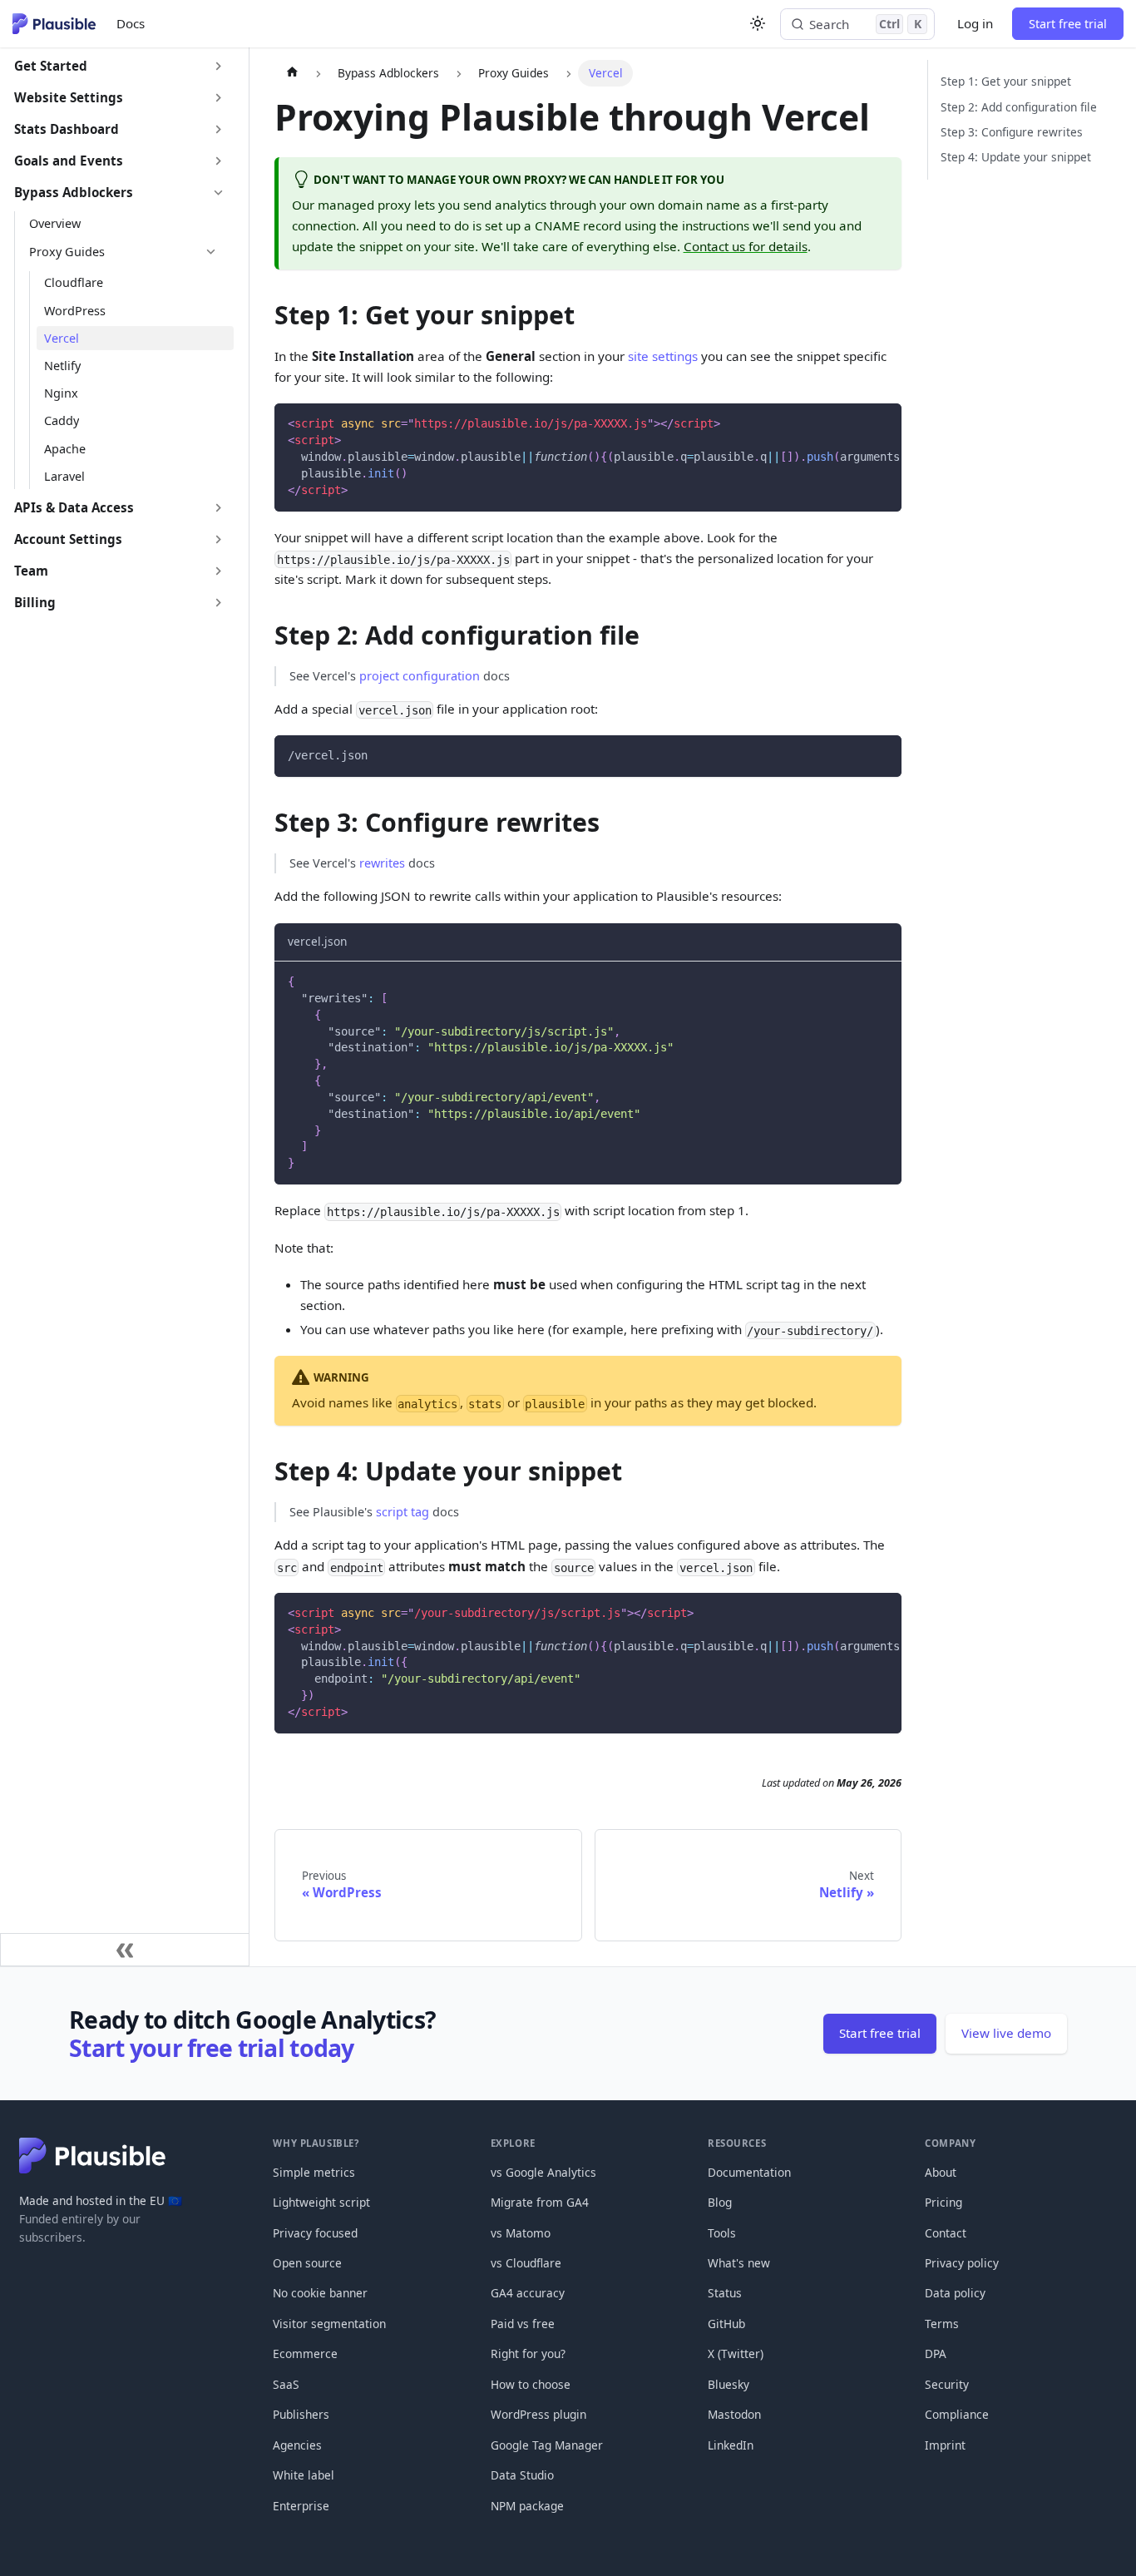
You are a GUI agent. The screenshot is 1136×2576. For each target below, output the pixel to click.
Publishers (301, 2414)
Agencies (297, 2445)
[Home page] (291, 73)
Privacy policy (962, 2263)
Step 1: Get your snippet (1006, 81)
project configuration (420, 676)
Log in (975, 23)
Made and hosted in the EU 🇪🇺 (101, 2200)
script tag (403, 1512)
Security (947, 2384)
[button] (120, 67)
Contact (946, 2233)
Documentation (749, 2172)
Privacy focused (315, 2233)
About (941, 2172)
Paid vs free (523, 2324)
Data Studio (522, 2475)
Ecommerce (305, 2354)
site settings (663, 356)
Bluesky (729, 2384)
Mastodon (734, 2414)
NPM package (527, 2506)
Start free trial (1068, 24)
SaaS (286, 2384)
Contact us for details (746, 246)
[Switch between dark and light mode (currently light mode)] (758, 23)
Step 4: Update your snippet (1016, 157)
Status (725, 2293)
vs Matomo (521, 2233)
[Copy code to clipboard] (882, 423)
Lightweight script (321, 2202)
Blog (720, 2202)
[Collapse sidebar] (125, 1950)
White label (304, 2475)
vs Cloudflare (526, 2263)
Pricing (943, 2202)
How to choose (531, 2384)
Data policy (955, 2293)
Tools (722, 2233)
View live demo (1006, 2033)
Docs (131, 23)
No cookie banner (320, 2293)
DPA (936, 2354)
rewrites (382, 863)
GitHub (726, 2324)
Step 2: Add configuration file (1019, 107)
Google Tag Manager (547, 2445)
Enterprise (301, 2506)
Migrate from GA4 (540, 2202)
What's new (739, 2263)
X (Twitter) (736, 2354)
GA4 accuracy (528, 2293)
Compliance (957, 2414)
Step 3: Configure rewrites (1012, 132)
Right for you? (528, 2354)
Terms (942, 2324)
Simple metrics (314, 2172)
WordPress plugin (538, 2414)
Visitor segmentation (329, 2324)
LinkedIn (731, 2445)
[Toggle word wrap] (853, 423)
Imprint (945, 2445)
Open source (307, 2263)
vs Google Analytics (543, 2172)
